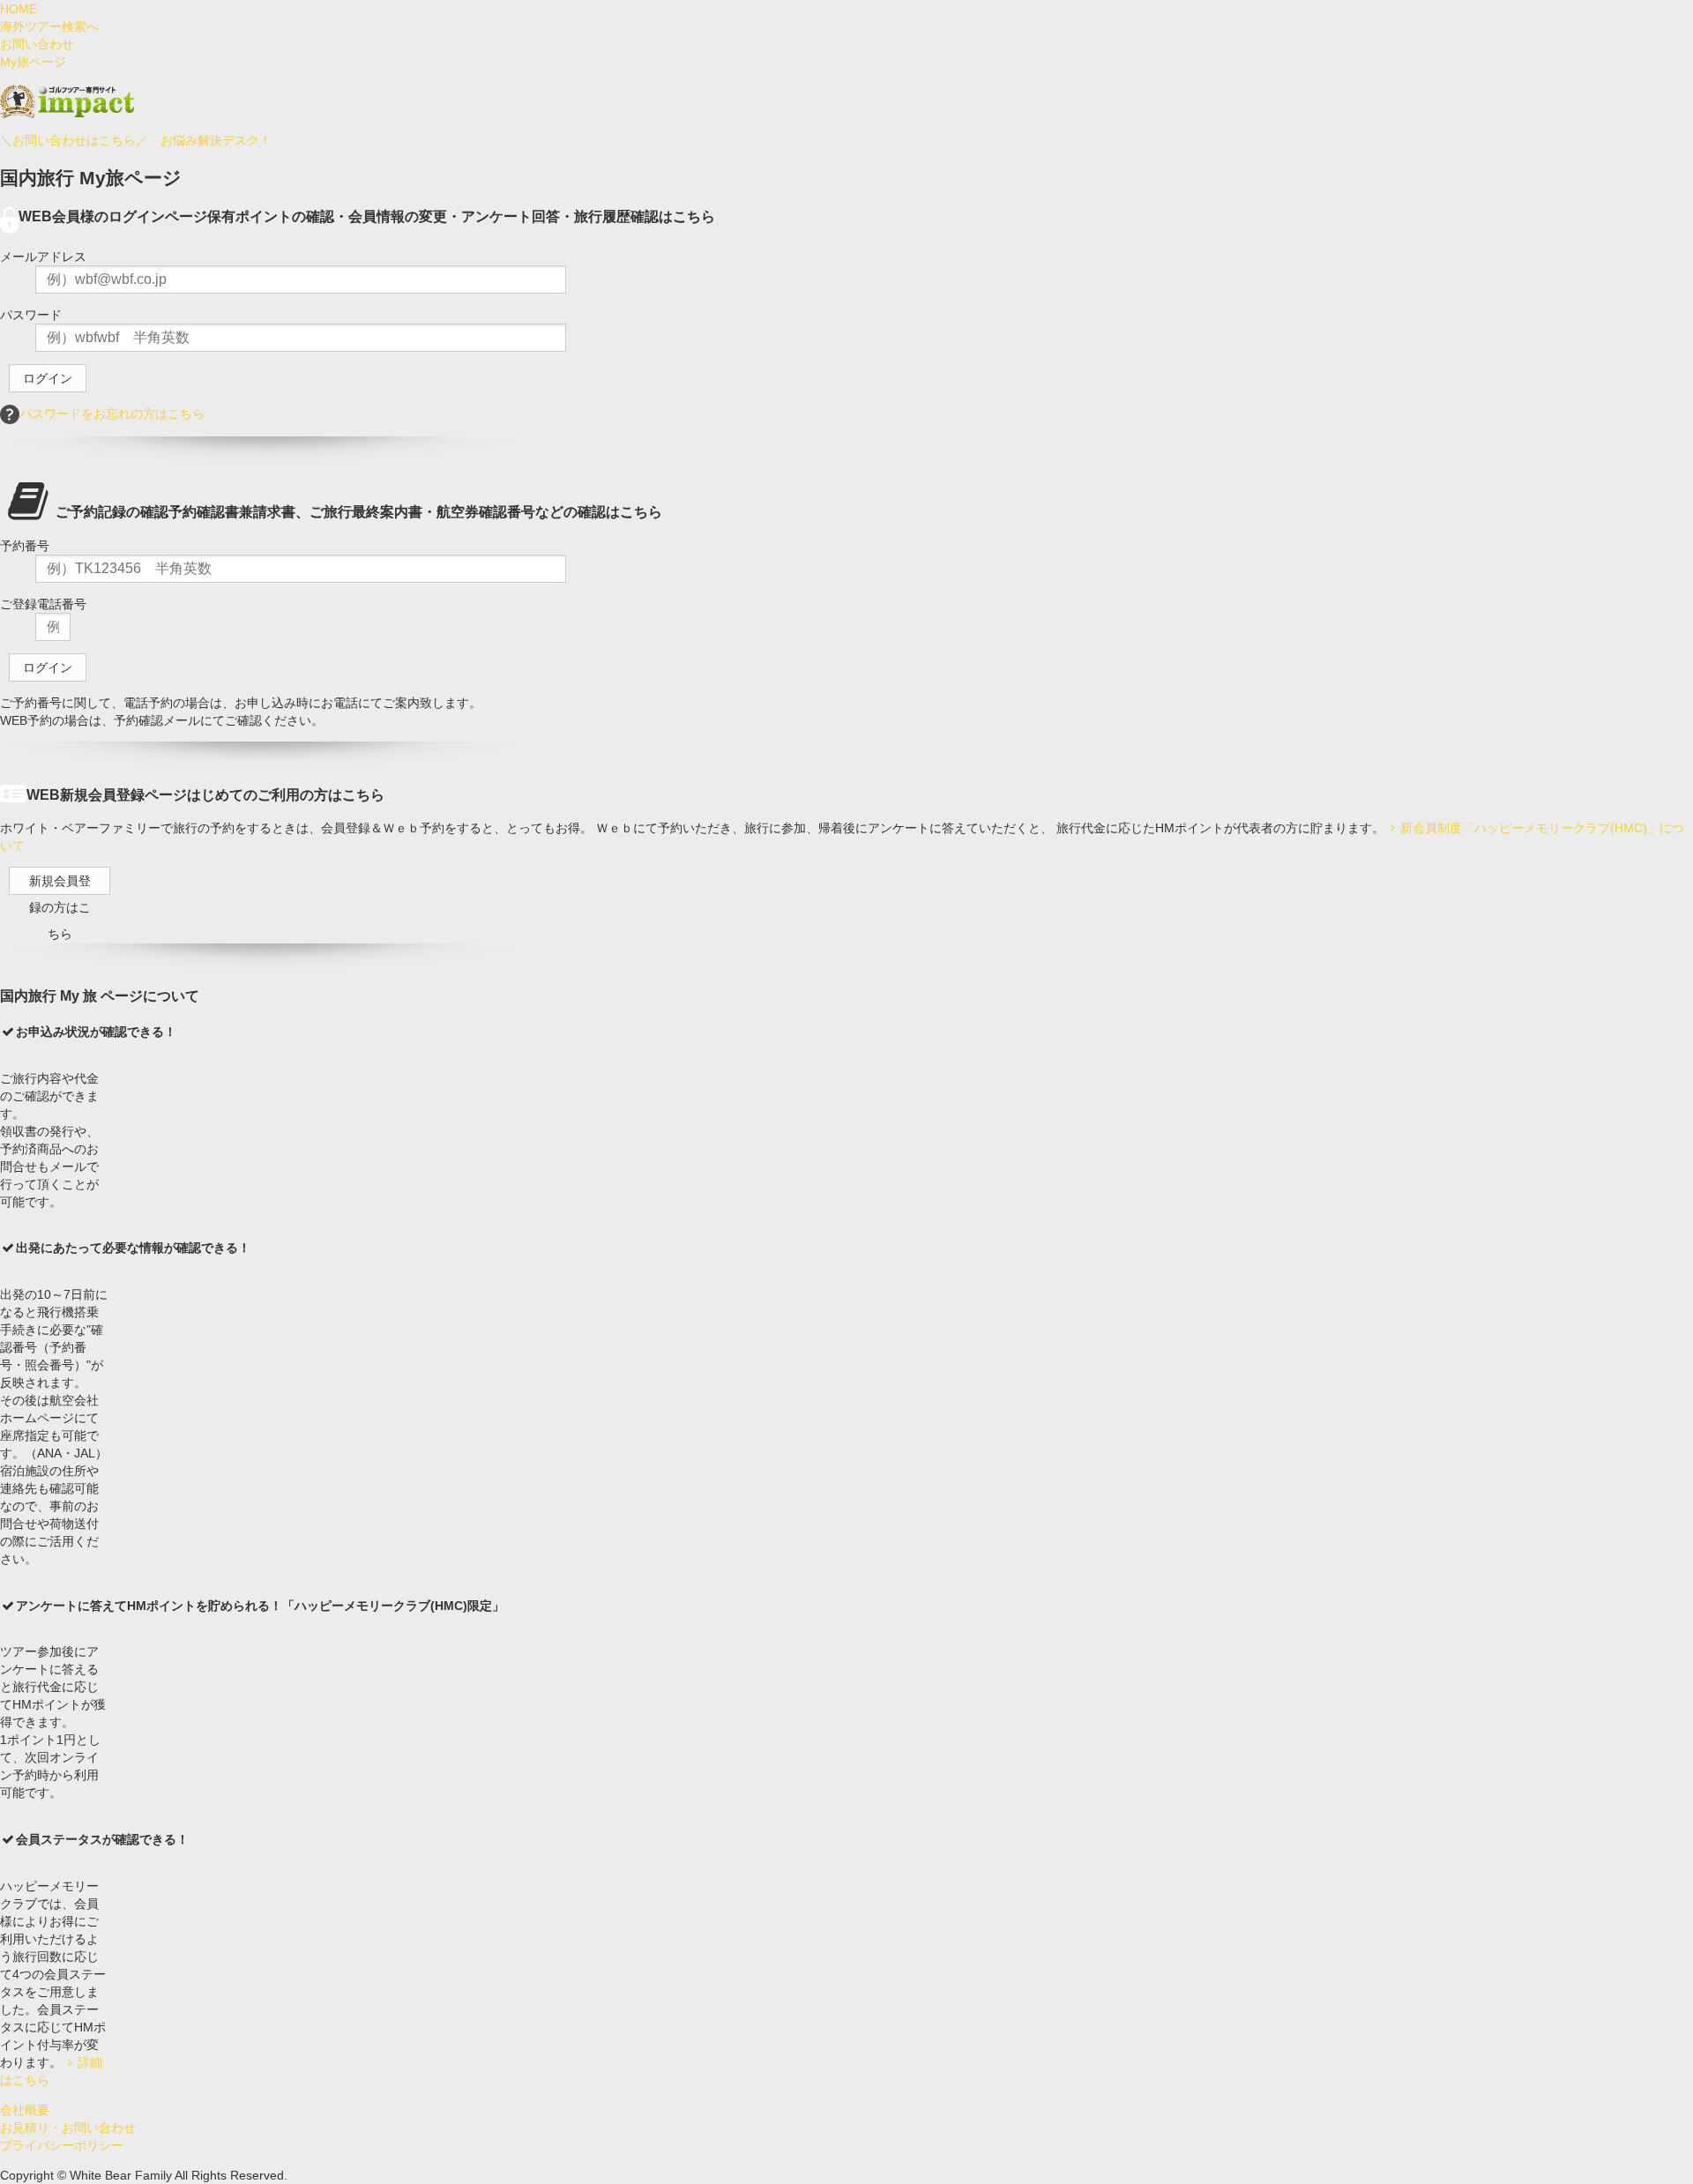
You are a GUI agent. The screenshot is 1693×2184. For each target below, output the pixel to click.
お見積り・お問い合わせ (68, 2128)
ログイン (48, 378)
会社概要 (25, 2110)
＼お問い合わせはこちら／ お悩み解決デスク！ (136, 140)
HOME (19, 9)
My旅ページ (33, 62)
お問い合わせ (37, 44)
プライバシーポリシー (62, 2145)
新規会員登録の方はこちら (60, 884)
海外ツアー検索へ (49, 26)
